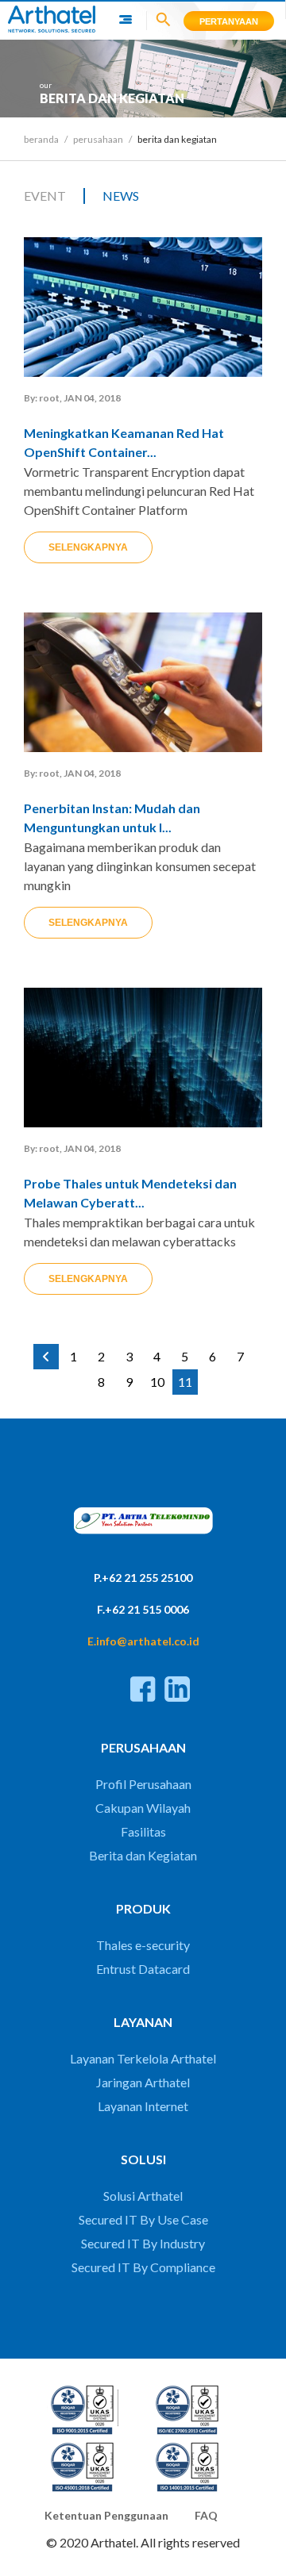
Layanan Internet (143, 2106)
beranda (41, 139)
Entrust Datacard (143, 1969)
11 (185, 1382)
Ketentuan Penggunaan (106, 2515)
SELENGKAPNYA (88, 547)
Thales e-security (143, 1945)
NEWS (121, 196)
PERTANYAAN (229, 21)
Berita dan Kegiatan (143, 1855)
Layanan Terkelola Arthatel (143, 2058)
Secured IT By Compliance (143, 2267)
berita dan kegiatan (177, 139)
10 (157, 1382)
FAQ (206, 2515)
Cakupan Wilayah (143, 1808)
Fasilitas (143, 1831)
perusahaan (98, 139)
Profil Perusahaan (143, 1784)
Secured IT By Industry (143, 2243)
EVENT (45, 196)
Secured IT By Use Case (143, 2219)
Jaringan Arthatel (143, 2082)
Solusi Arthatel (143, 2196)
